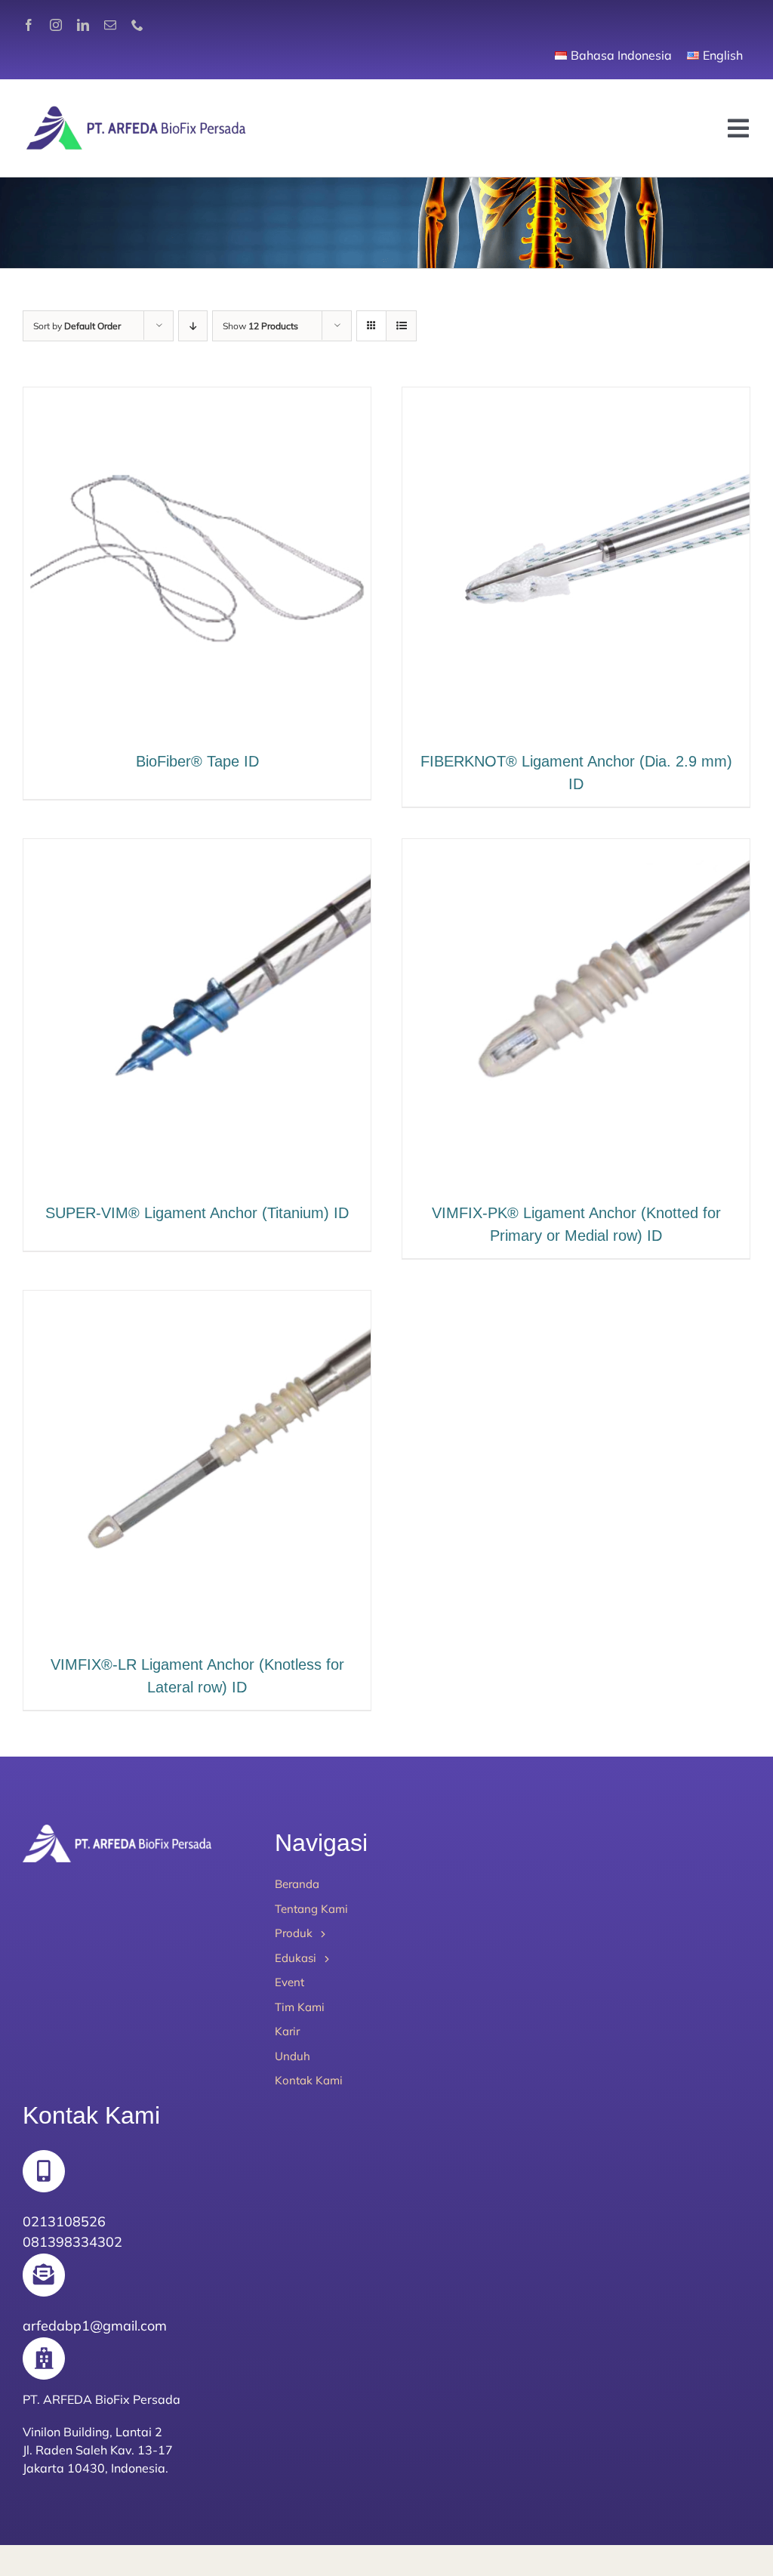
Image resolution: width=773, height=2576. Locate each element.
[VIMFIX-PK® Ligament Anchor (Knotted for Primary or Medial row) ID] (576, 850)
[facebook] (29, 25)
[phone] (137, 25)
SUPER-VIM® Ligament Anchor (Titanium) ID (197, 1213)
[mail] (110, 25)
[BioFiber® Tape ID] (197, 398)
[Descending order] (193, 326)
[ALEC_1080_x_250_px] (136, 109)
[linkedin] (83, 25)
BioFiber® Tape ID (197, 761)
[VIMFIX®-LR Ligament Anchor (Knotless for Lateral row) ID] (197, 1302)
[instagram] (56, 25)
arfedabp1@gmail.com (95, 2326)
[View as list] (401, 326)
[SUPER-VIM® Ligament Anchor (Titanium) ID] (197, 850)
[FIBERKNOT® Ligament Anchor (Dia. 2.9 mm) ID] (576, 398)
